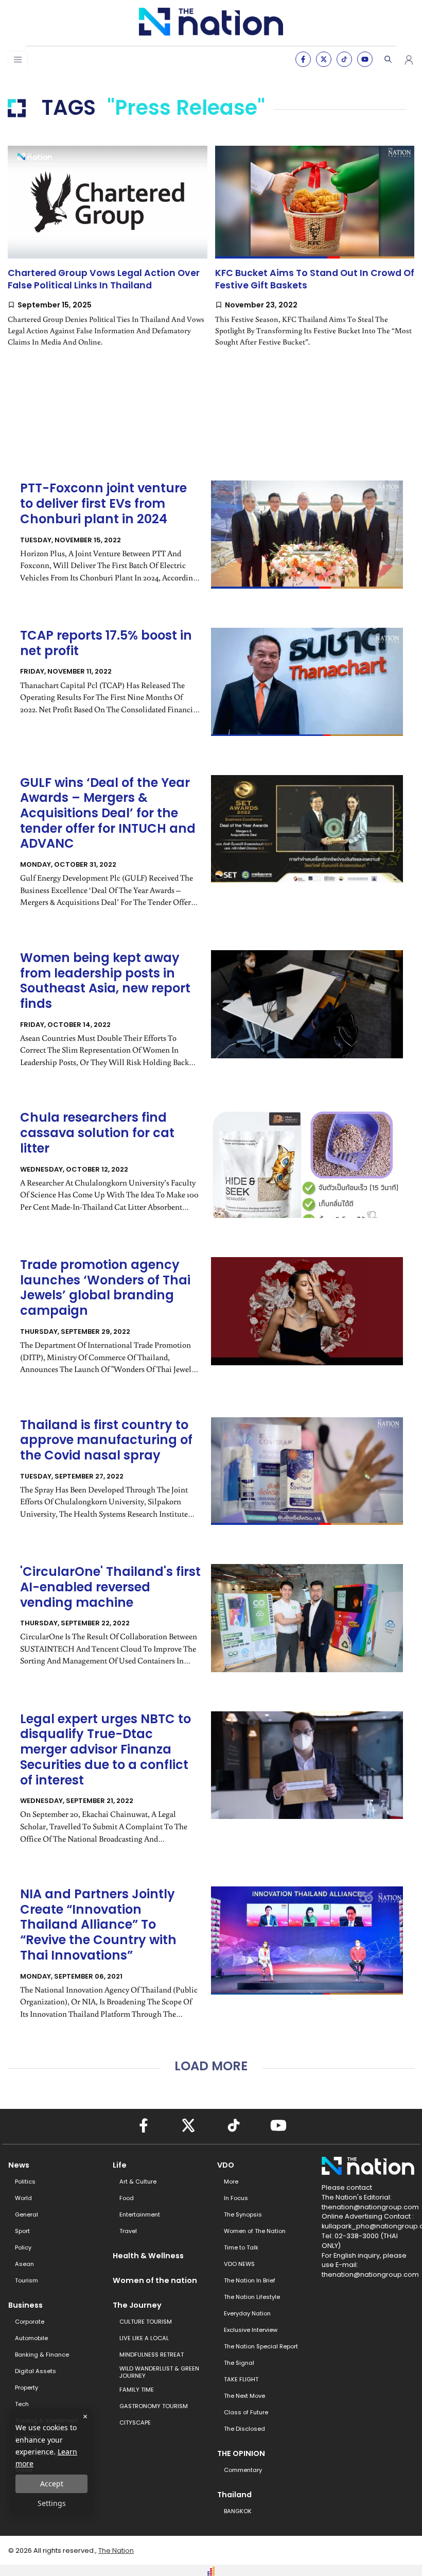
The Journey (137, 2305)
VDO (226, 2165)
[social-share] (303, 59)
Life (120, 2165)
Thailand (234, 2495)
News (19, 2165)
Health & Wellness (148, 2256)
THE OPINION (241, 2453)
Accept (52, 2484)
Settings (52, 2503)
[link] (108, 255)
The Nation (116, 2551)
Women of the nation (155, 2280)
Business (25, 2305)
